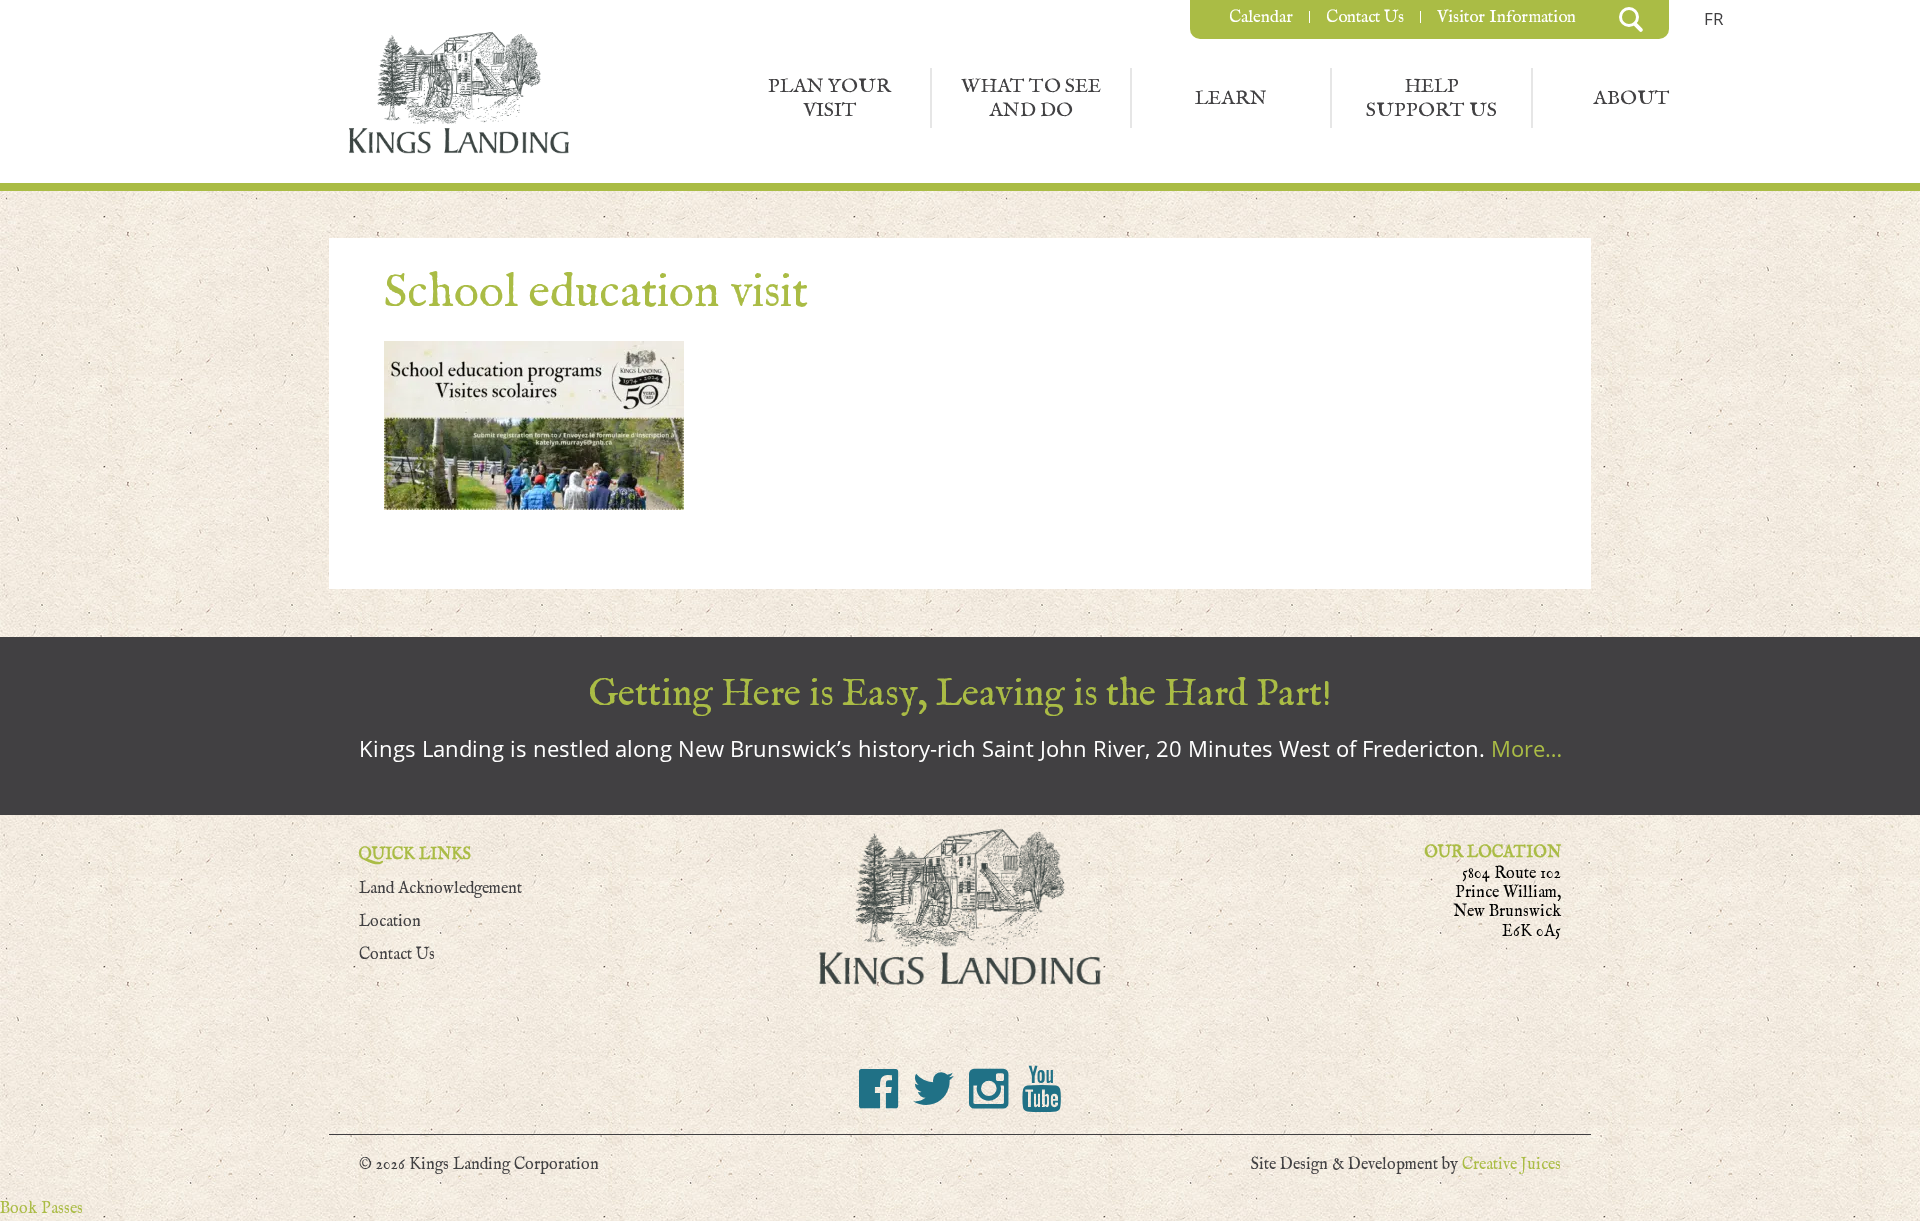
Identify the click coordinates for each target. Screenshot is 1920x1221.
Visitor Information (1506, 17)
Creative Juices (1511, 1164)
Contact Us (1365, 17)
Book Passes (41, 1208)
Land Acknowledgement (440, 888)
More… (1526, 748)
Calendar (1261, 17)
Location (390, 921)
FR (1714, 18)
